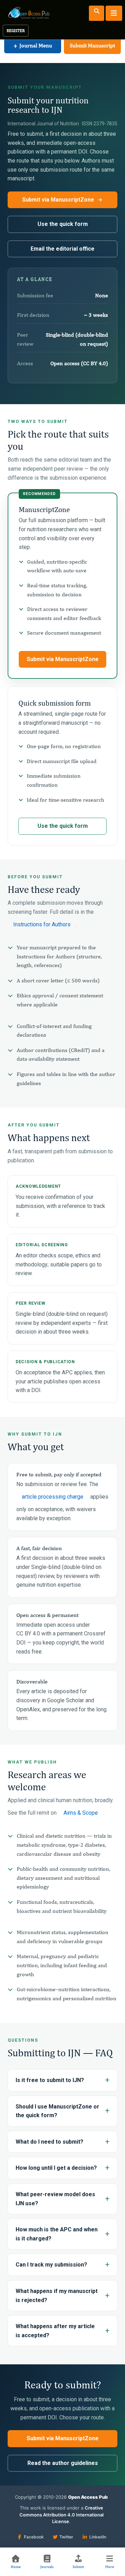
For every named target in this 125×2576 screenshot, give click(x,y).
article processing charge (53, 1497)
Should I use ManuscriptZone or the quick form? (57, 2111)
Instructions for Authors (42, 924)
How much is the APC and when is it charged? (57, 2234)
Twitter (66, 2537)
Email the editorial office (62, 249)
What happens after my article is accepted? (55, 2331)
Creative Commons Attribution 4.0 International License (61, 2515)
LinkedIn (98, 2537)
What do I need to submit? (49, 2142)
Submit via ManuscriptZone (58, 200)
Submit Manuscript (92, 45)
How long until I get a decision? (56, 2168)
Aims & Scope (81, 1813)
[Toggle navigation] (114, 13)
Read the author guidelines (63, 2463)
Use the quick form (63, 224)
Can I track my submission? (51, 2265)
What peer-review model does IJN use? (55, 2199)
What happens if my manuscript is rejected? (57, 2296)
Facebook (34, 2537)
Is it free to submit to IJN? (50, 2080)
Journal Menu (33, 45)
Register (16, 31)
